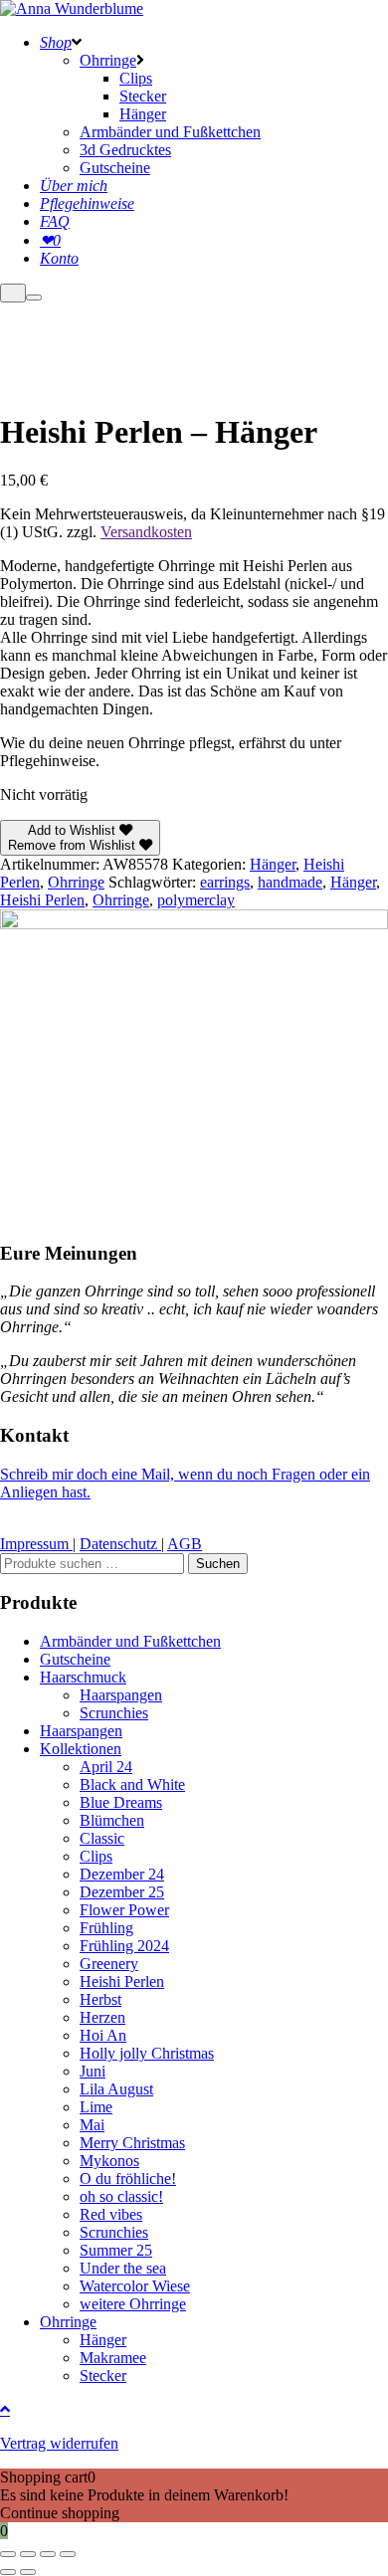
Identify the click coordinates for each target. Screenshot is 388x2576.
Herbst (100, 1999)
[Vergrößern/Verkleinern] (8, 2554)
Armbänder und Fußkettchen (130, 1641)
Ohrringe (76, 882)
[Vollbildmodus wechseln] (28, 2554)
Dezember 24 (122, 1874)
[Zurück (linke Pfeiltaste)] (8, 2572)
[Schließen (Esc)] (68, 2554)
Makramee (113, 2358)
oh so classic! (121, 2196)
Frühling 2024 (124, 1946)
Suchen (218, 1564)
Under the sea (123, 2268)
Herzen (102, 2017)
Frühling (106, 1928)
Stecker (103, 2376)
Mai (92, 2125)
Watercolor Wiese (135, 2286)
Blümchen (112, 1820)
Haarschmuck (83, 1677)
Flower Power (124, 1910)
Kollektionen (81, 1749)
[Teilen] (48, 2554)
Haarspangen (121, 1695)
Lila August (116, 2089)
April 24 (106, 1767)
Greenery (109, 1964)
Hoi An (103, 2035)
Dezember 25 (122, 1892)
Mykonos (109, 2161)
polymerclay (196, 900)
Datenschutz (120, 1544)
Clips (96, 1856)
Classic (102, 1838)
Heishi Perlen (42, 900)
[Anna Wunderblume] (72, 8)
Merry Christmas (132, 2143)
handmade (290, 882)
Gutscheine (75, 1659)
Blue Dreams (121, 1802)
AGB (185, 1544)
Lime (96, 2107)
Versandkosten (146, 532)
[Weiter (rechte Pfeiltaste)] (28, 2572)
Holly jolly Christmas (147, 2053)
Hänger (273, 864)
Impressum (36, 1544)
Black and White (132, 1784)
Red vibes (111, 2214)
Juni (93, 2071)
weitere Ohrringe (133, 2304)
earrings (225, 882)
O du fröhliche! (128, 2179)
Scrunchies (114, 1713)
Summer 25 (116, 2250)
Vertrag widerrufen (59, 2443)
